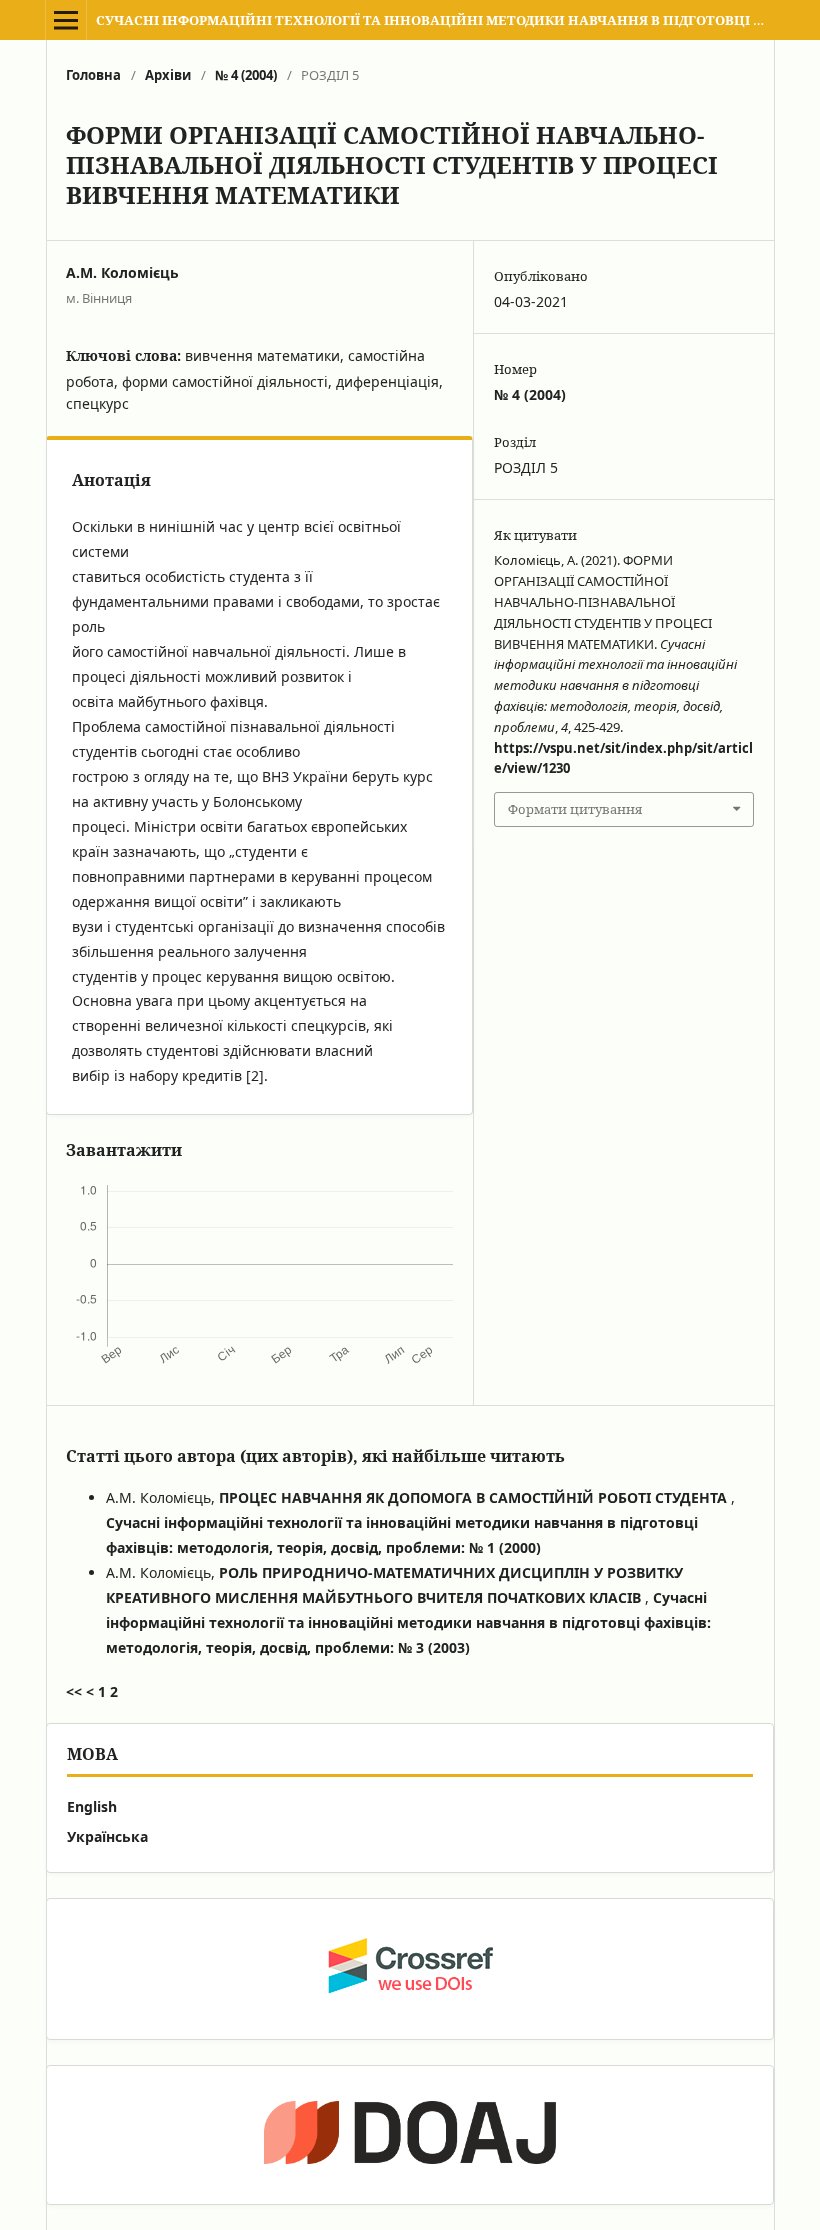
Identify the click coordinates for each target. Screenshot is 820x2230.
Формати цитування (575, 809)
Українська (107, 1836)
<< (74, 1691)
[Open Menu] (66, 20)
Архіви (168, 75)
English (92, 1806)
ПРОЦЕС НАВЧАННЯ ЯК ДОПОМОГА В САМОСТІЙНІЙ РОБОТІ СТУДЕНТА (475, 1497)
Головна (93, 75)
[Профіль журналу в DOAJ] (410, 2135)
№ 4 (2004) (246, 75)
